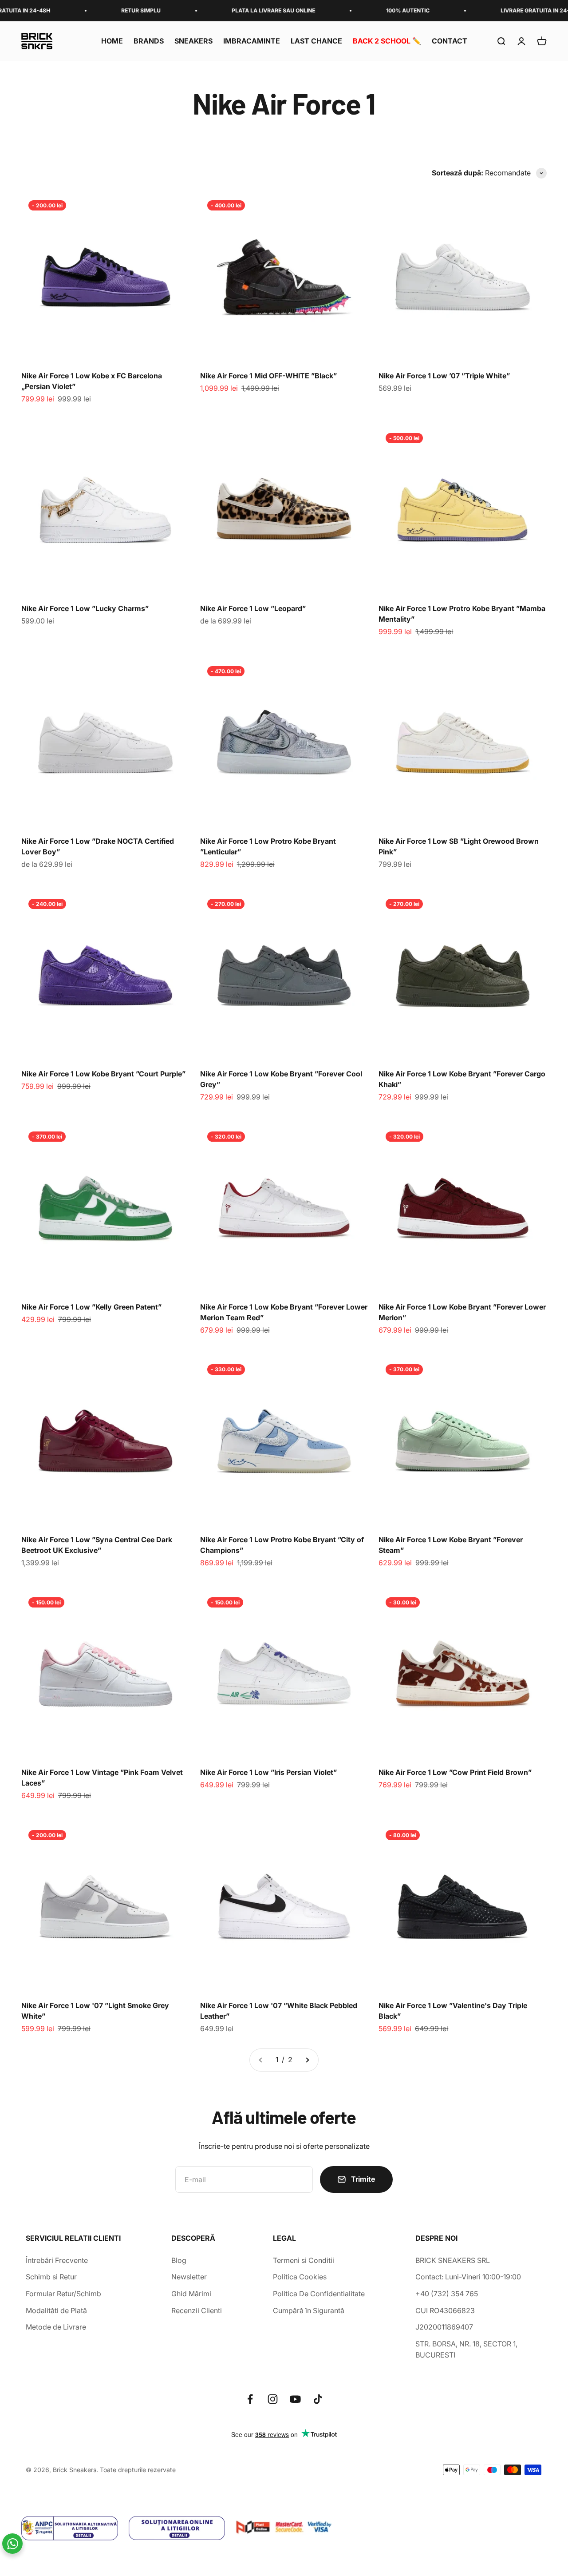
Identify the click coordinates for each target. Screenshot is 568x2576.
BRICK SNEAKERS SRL (453, 2260)
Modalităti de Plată (56, 2310)
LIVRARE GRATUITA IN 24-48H (491, 10)
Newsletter (189, 2277)
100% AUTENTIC (359, 10)
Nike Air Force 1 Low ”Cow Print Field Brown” (455, 1772)
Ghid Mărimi (191, 2294)
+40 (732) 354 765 (447, 2294)
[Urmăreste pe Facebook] (250, 2399)
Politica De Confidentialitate (319, 2294)
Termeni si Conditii (304, 2260)
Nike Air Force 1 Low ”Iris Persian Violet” (268, 1772)
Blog (179, 2260)
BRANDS (149, 41)
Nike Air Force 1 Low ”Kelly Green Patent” (91, 1307)
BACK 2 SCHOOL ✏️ (387, 41)
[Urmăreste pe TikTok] (318, 2399)
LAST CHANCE (316, 41)
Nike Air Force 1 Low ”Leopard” (253, 608)
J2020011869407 (444, 2327)
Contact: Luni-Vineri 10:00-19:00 (468, 2277)
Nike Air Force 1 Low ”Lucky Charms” (85, 608)
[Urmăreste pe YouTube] (295, 2399)
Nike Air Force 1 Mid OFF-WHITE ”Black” (268, 376)
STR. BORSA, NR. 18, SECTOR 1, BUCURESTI (466, 2350)
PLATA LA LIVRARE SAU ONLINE (224, 10)
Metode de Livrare (56, 2327)
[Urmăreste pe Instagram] (273, 2399)
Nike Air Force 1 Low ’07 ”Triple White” (444, 376)
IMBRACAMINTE (252, 41)
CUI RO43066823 (445, 2310)
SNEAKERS (193, 41)
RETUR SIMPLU (92, 10)
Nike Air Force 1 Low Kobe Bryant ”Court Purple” (103, 1074)
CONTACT (450, 41)
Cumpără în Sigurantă (309, 2310)
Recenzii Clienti (197, 2310)
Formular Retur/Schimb (63, 2294)
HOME (112, 41)
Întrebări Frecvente (57, 2260)
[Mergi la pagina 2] (307, 2060)
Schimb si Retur (51, 2277)
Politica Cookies (300, 2277)
